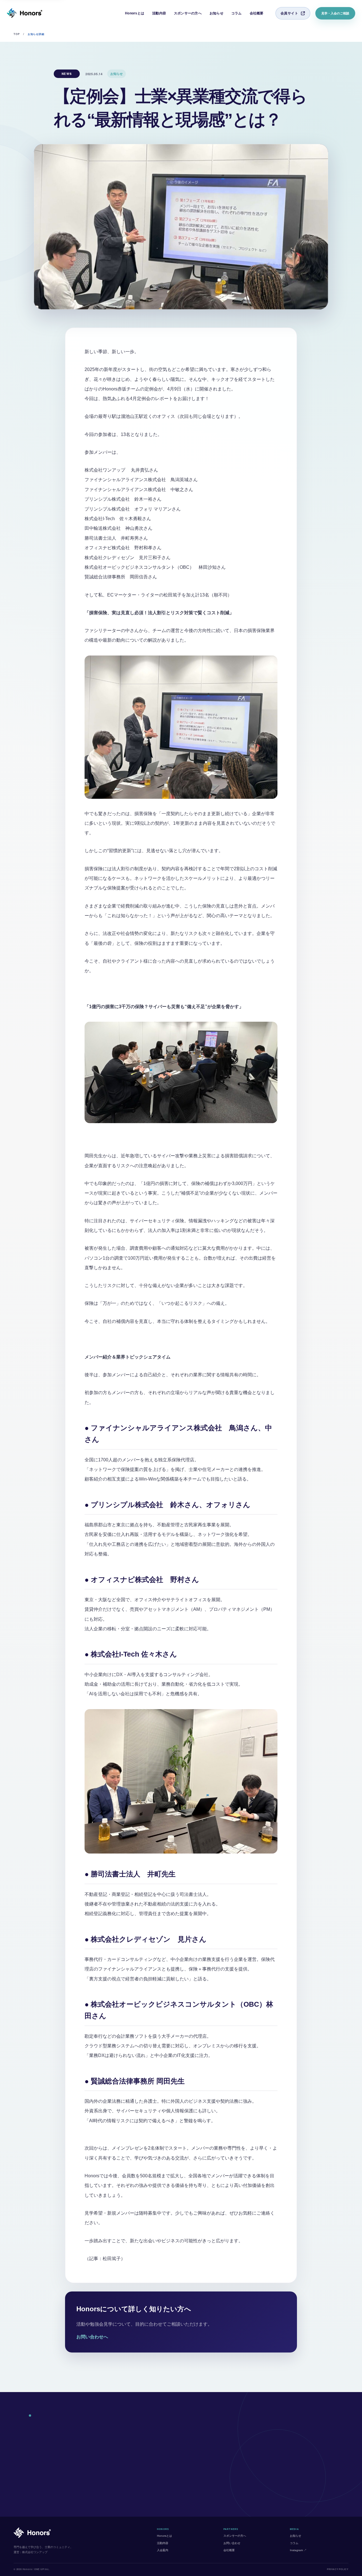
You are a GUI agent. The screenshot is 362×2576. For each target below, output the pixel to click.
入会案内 (163, 2550)
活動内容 (159, 13)
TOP (17, 34)
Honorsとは (135, 13)
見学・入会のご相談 (335, 13)
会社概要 (257, 13)
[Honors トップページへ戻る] (25, 13)
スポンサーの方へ (188, 13)
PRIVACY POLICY (338, 2569)
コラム (237, 13)
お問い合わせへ (92, 2337)
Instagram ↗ (298, 2550)
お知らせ (216, 13)
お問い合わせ (232, 2543)
